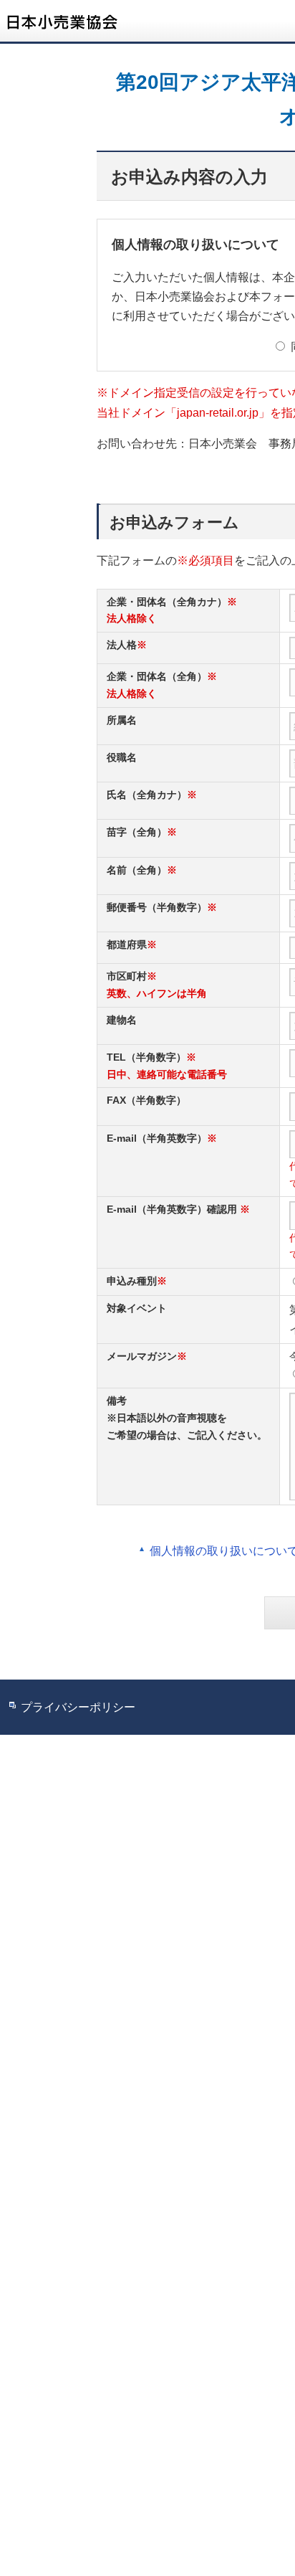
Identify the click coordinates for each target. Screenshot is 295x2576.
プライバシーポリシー (78, 1707)
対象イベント (137, 1308)
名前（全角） (137, 870)
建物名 (122, 1020)
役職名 (122, 757)
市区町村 (127, 976)
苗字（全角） (137, 832)
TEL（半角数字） (146, 1057)
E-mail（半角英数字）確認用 (172, 1209)
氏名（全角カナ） (147, 795)
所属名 (122, 720)
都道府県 (127, 944)
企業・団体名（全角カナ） (167, 602)
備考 (117, 1401)
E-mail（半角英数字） (157, 1138)
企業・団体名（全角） (157, 676)
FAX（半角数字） (146, 1100)
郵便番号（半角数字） (157, 907)
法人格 (122, 645)
